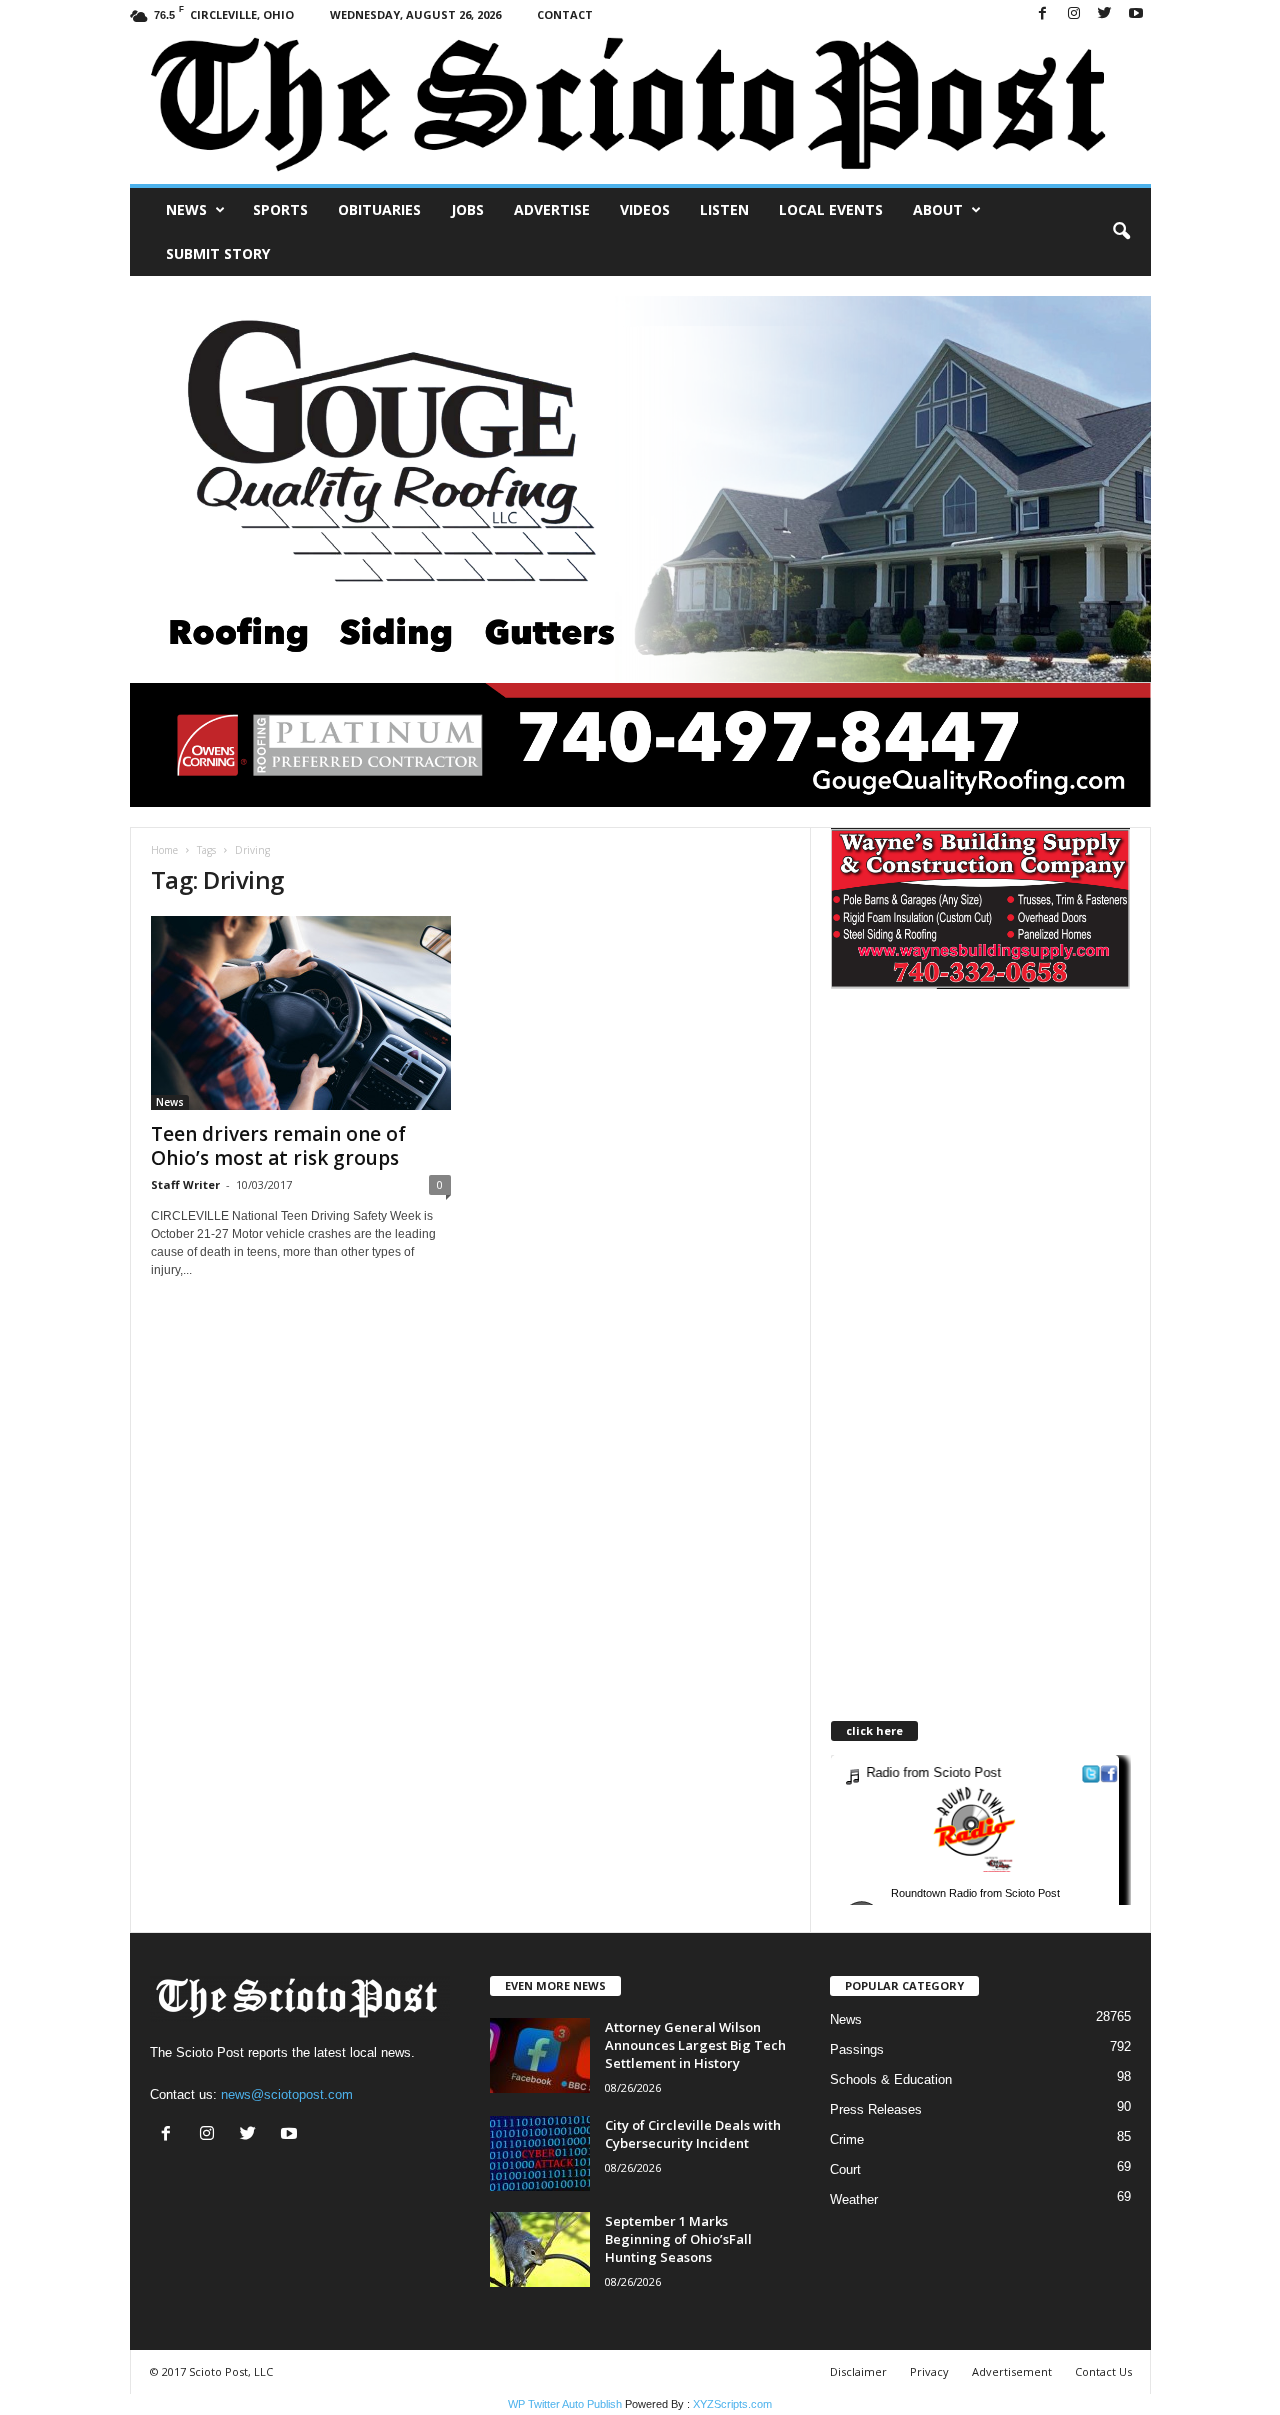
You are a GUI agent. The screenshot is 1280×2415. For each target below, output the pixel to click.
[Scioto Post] (640, 106)
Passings (857, 2049)
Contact (565, 14)
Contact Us (1103, 2371)
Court (845, 2169)
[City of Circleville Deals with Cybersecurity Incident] (540, 2153)
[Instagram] (1074, 14)
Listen (724, 209)
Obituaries (379, 209)
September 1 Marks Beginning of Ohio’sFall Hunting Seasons (678, 2239)
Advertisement (1012, 2371)
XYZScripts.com (732, 2404)
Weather (854, 2199)
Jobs (467, 209)
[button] (1121, 232)
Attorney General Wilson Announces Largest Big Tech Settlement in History (695, 2045)
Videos (645, 209)
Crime (847, 2139)
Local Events (831, 209)
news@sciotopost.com (287, 2094)
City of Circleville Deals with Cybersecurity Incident (693, 2134)
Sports (280, 209)
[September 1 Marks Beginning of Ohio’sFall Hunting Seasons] (540, 2249)
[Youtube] (1136, 14)
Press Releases (876, 2109)
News (186, 209)
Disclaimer (858, 2371)
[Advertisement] (999, 1184)
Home (164, 850)
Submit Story (218, 253)
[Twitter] (1105, 14)
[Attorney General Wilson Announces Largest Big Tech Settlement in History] (540, 2055)
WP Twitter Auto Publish (565, 2404)
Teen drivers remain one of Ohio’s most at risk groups (278, 1146)
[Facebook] (1043, 14)
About (938, 209)
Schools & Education (891, 2079)
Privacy (929, 2371)
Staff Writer (185, 1184)
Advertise (552, 209)
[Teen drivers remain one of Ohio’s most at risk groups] (301, 1013)
